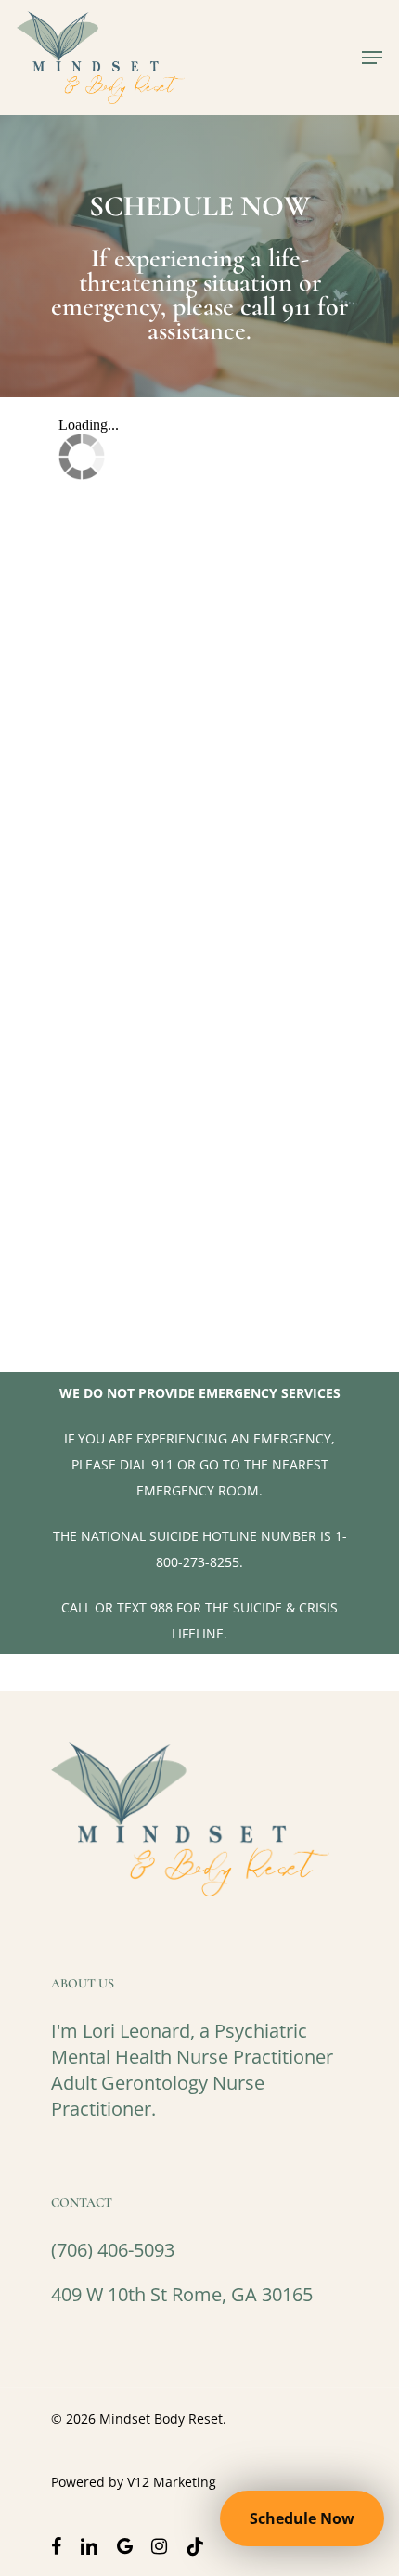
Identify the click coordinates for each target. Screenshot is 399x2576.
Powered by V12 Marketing (134, 2482)
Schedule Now (302, 2518)
